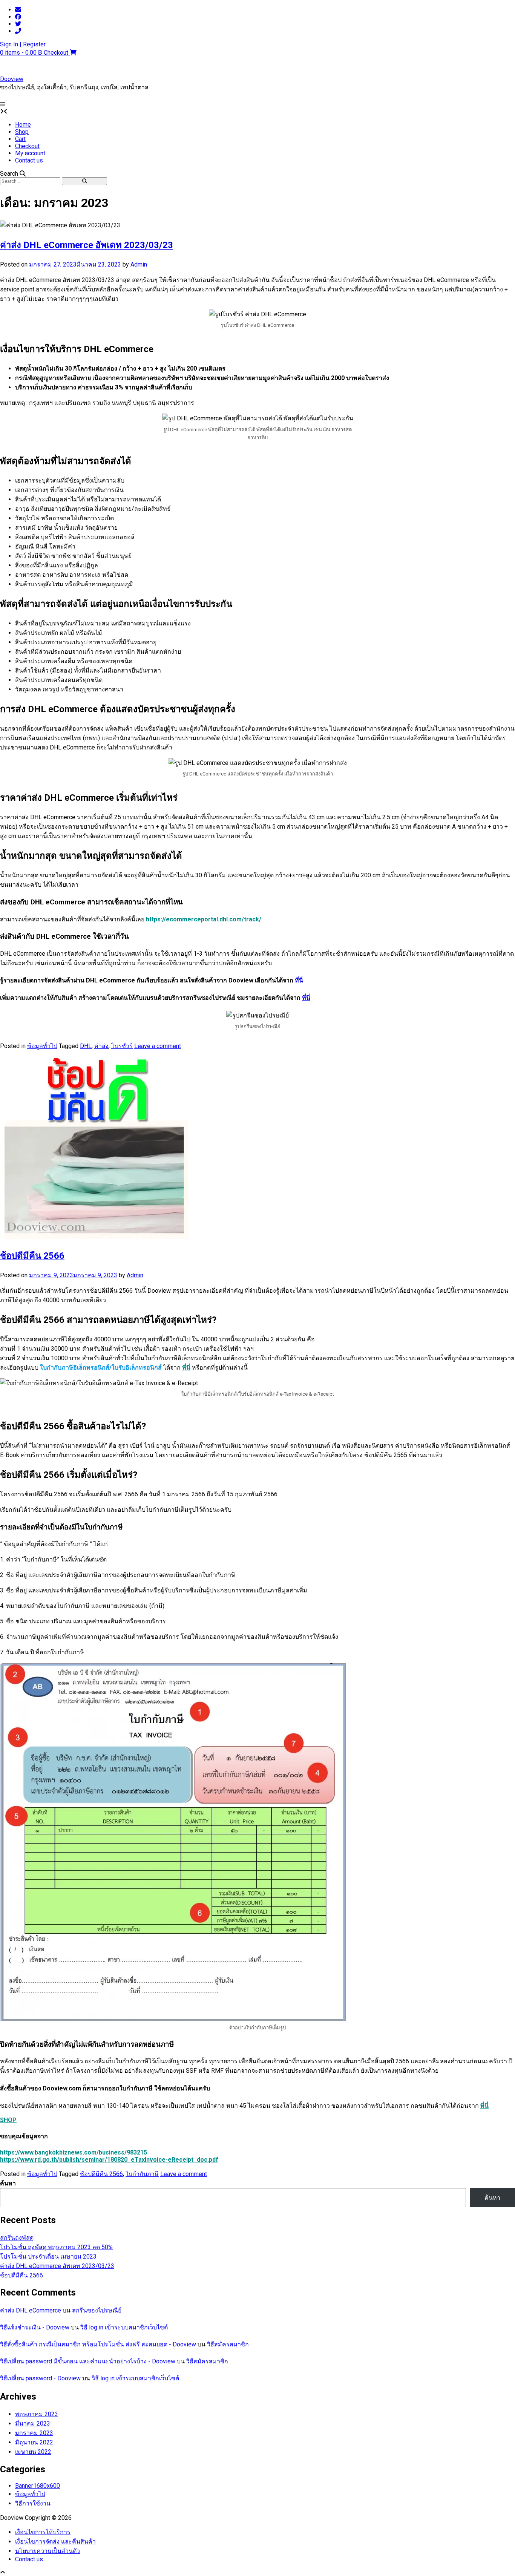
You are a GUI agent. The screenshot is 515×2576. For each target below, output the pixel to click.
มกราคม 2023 (34, 2433)
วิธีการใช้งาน (33, 2503)
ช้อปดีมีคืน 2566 (32, 1256)
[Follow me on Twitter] (18, 24)
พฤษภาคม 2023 (37, 2414)
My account (30, 153)
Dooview (12, 79)
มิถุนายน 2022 (34, 2442)
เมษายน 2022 (33, 2452)
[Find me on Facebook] (18, 17)
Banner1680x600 (38, 2486)
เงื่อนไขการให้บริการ (43, 2532)
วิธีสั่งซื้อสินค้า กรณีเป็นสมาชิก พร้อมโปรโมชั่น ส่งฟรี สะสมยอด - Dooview (98, 2344)
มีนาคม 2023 (33, 2424)
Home (23, 125)
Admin (139, 264)
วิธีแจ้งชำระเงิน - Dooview (35, 2327)
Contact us (29, 160)
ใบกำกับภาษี (142, 2174)
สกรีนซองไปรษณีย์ (97, 2310)
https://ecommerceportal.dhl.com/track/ (204, 919)
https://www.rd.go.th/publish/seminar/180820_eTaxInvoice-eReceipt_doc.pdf (109, 2160)
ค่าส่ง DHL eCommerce (31, 2310)
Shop (22, 132)
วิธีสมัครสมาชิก (228, 2344)
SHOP (8, 2120)
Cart (20, 139)
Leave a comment (158, 1046)
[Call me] (18, 31)
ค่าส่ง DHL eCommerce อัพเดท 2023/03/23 (87, 245)
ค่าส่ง (101, 1046)
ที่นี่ (299, 980)
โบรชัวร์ (122, 1046)
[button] (3, 104)
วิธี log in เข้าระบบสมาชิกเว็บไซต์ (124, 2327)
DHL (86, 1046)
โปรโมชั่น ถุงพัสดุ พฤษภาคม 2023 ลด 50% (56, 2247)
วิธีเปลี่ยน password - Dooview (40, 2378)
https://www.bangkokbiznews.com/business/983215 (74, 2152)
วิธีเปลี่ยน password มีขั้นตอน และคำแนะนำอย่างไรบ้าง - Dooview (88, 2361)
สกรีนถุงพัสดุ (17, 2238)
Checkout (27, 146)
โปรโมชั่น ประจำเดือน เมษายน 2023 (48, 2256)
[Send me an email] (18, 10)
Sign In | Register (23, 44)
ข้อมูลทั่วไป (42, 1046)
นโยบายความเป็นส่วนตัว (48, 2551)
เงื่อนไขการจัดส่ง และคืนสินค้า (55, 2542)
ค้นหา (8, 2183)
